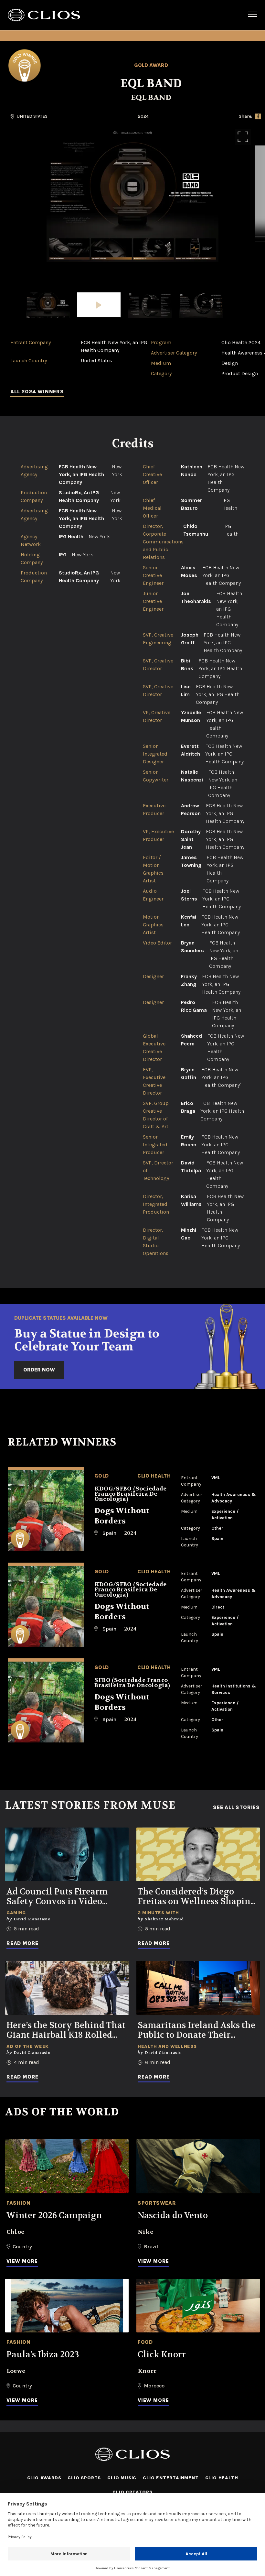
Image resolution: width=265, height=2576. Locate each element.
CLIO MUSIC (122, 2478)
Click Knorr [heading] (162, 2355)
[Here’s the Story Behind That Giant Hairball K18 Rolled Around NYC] (67, 1988)
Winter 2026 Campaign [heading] (54, 2216)
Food (145, 2342)
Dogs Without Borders (122, 1516)
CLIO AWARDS (44, 2478)
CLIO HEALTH (222, 2478)
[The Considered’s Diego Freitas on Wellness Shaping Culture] (198, 1855)
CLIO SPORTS (84, 2478)
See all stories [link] (236, 1807)
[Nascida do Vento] (198, 2166)
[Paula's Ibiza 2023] (67, 2306)
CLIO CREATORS (132, 2492)
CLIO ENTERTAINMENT (171, 2478)
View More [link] (22, 2261)
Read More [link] (22, 1943)
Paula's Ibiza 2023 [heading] (43, 2355)
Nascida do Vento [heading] (173, 2216)
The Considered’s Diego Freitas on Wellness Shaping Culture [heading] (197, 1897)
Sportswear (157, 2203)
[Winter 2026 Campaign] (67, 2166)
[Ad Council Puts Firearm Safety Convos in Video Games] (67, 1855)
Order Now (39, 1370)
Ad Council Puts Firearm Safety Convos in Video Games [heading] (57, 1897)
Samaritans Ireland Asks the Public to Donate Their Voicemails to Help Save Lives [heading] (196, 2030)
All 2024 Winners (37, 392)
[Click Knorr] (198, 2306)
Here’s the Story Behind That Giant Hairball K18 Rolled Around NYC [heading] (66, 2030)
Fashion (18, 2203)
